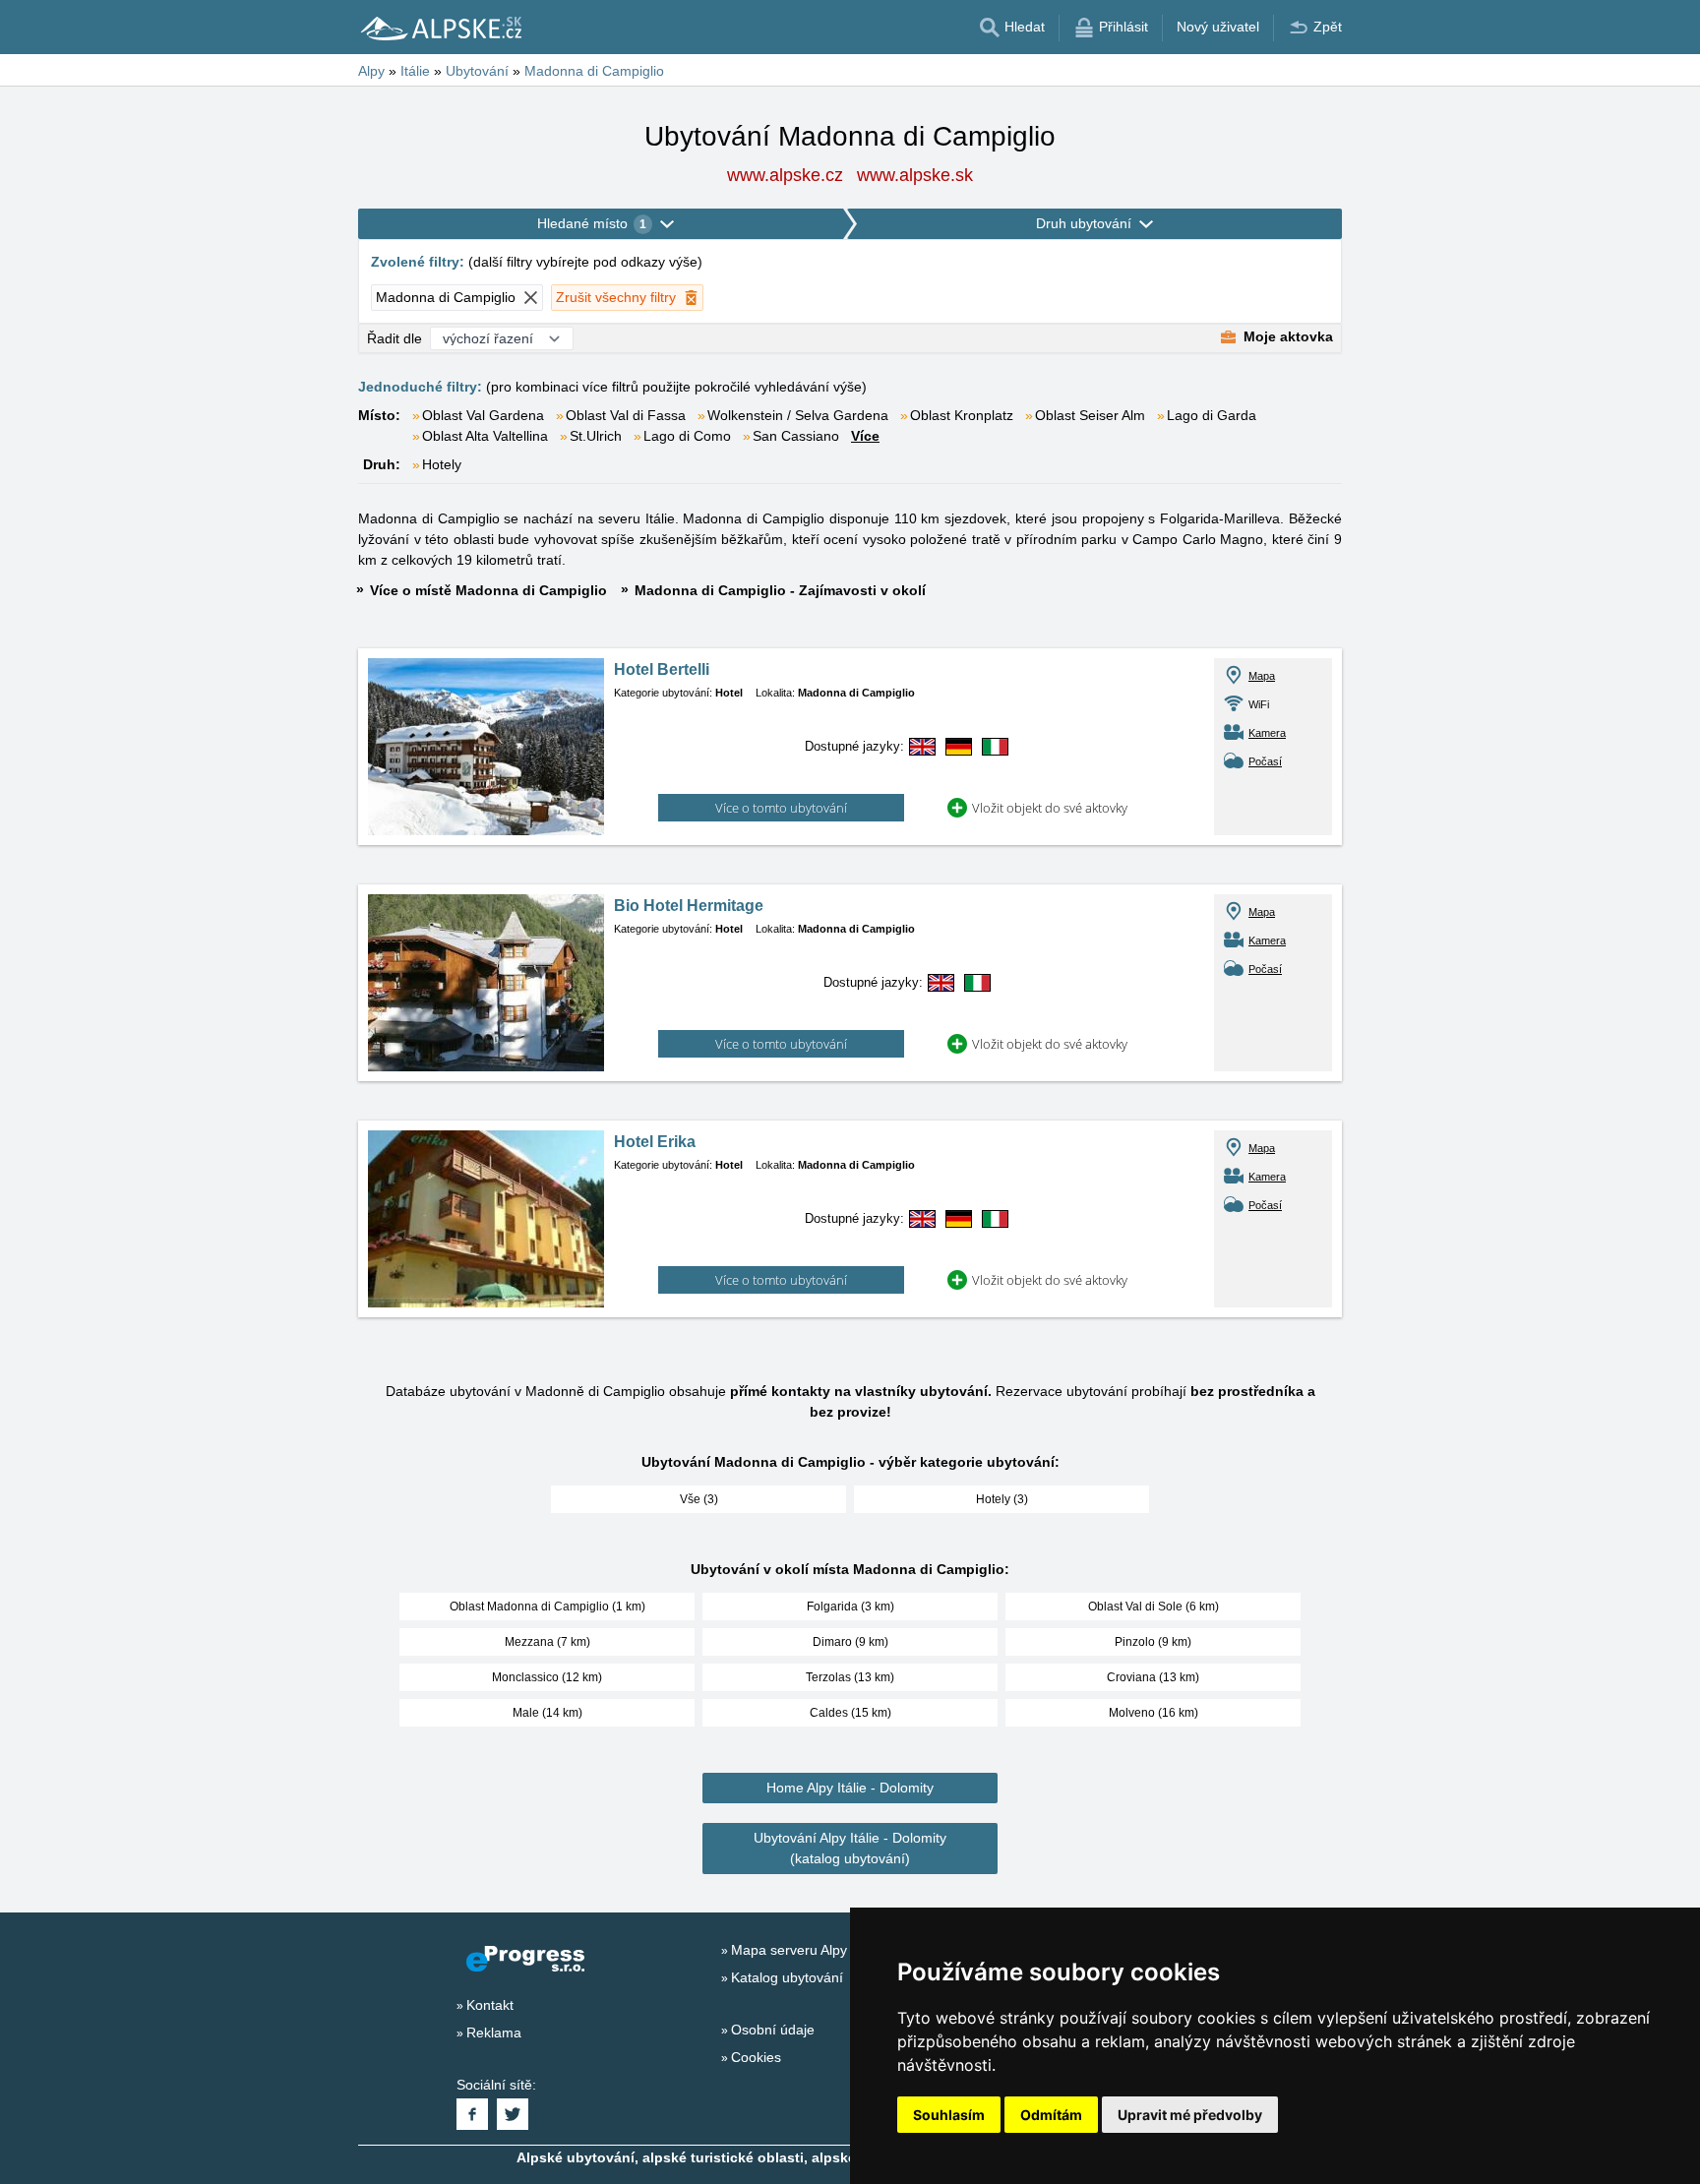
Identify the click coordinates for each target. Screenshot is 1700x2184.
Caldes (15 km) (850, 1713)
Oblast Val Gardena (483, 415)
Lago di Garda (1212, 415)
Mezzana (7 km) (547, 1642)
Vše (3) (699, 1499)
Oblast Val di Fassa (626, 415)
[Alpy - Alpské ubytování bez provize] (440, 28)
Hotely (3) (1002, 1499)
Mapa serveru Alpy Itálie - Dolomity (839, 1950)
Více (865, 436)
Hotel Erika (655, 1142)
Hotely (442, 464)
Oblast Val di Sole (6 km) (1154, 1607)
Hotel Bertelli (662, 669)
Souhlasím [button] (949, 2115)
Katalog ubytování (787, 1977)
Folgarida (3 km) (850, 1607)
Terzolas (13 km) (850, 1677)
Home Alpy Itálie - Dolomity (850, 1788)
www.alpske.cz (785, 175)
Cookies (756, 2057)
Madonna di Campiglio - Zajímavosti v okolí (780, 590)
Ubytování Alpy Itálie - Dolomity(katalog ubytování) (850, 1848)
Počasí (1265, 761)
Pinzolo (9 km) (1153, 1642)
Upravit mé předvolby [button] (1190, 2115)
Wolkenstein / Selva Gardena (798, 415)
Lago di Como (687, 436)
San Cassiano (796, 436)
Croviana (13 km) (1153, 1677)
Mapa (1262, 676)
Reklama (494, 2032)
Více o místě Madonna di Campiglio (488, 590)
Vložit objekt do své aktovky (1050, 808)
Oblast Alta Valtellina (485, 436)
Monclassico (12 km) (547, 1677)
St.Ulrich (596, 436)
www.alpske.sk (915, 175)
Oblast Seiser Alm (1090, 415)
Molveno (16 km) (1154, 1713)
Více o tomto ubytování (781, 808)
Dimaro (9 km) (850, 1642)
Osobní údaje (773, 2030)
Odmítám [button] (1051, 2115)
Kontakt (490, 2005)
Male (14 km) (547, 1713)
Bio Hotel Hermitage (689, 906)
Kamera (1267, 733)
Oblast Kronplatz (962, 415)
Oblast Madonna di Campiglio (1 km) (547, 1607)
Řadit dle (395, 338)
